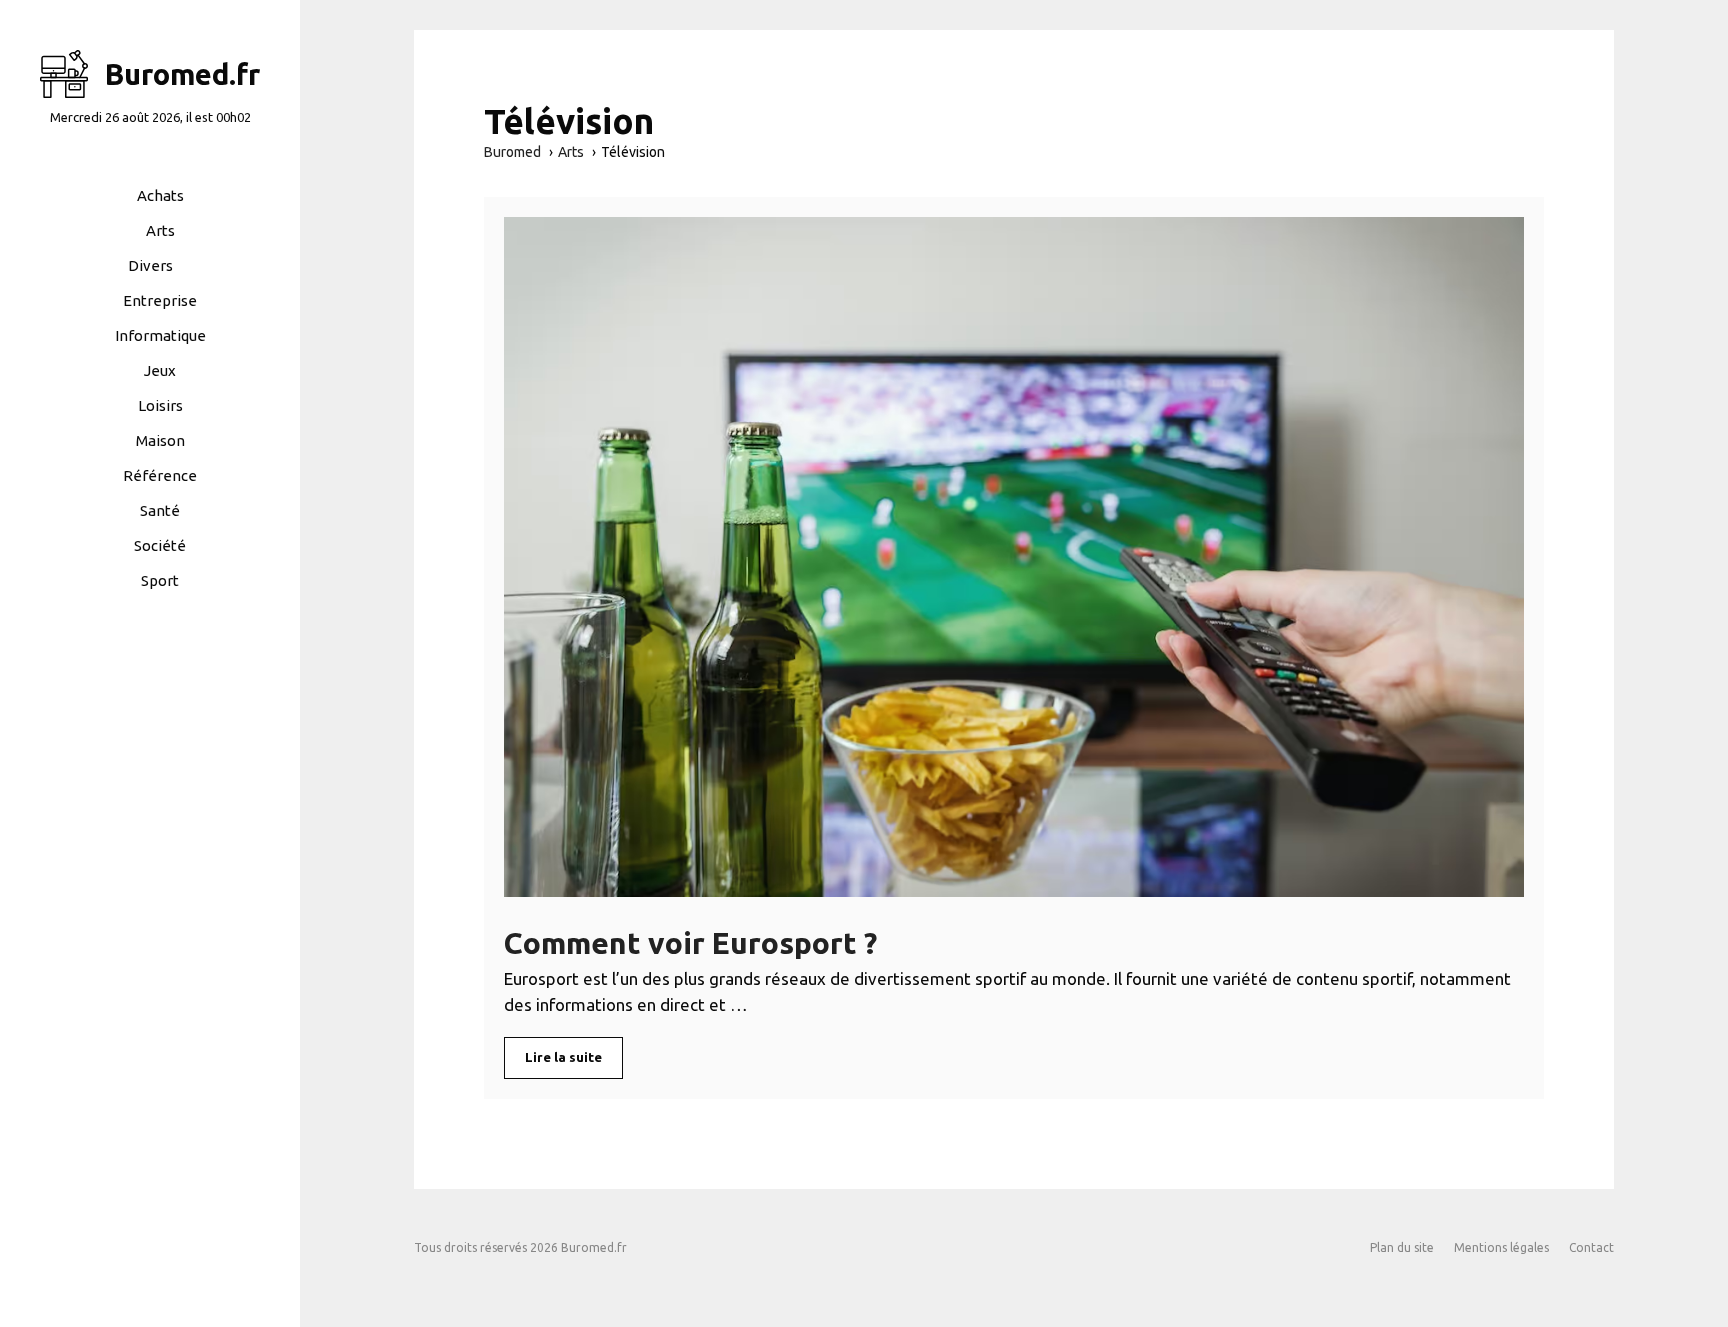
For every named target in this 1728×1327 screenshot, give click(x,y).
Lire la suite (563, 1057)
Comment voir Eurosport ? (690, 943)
